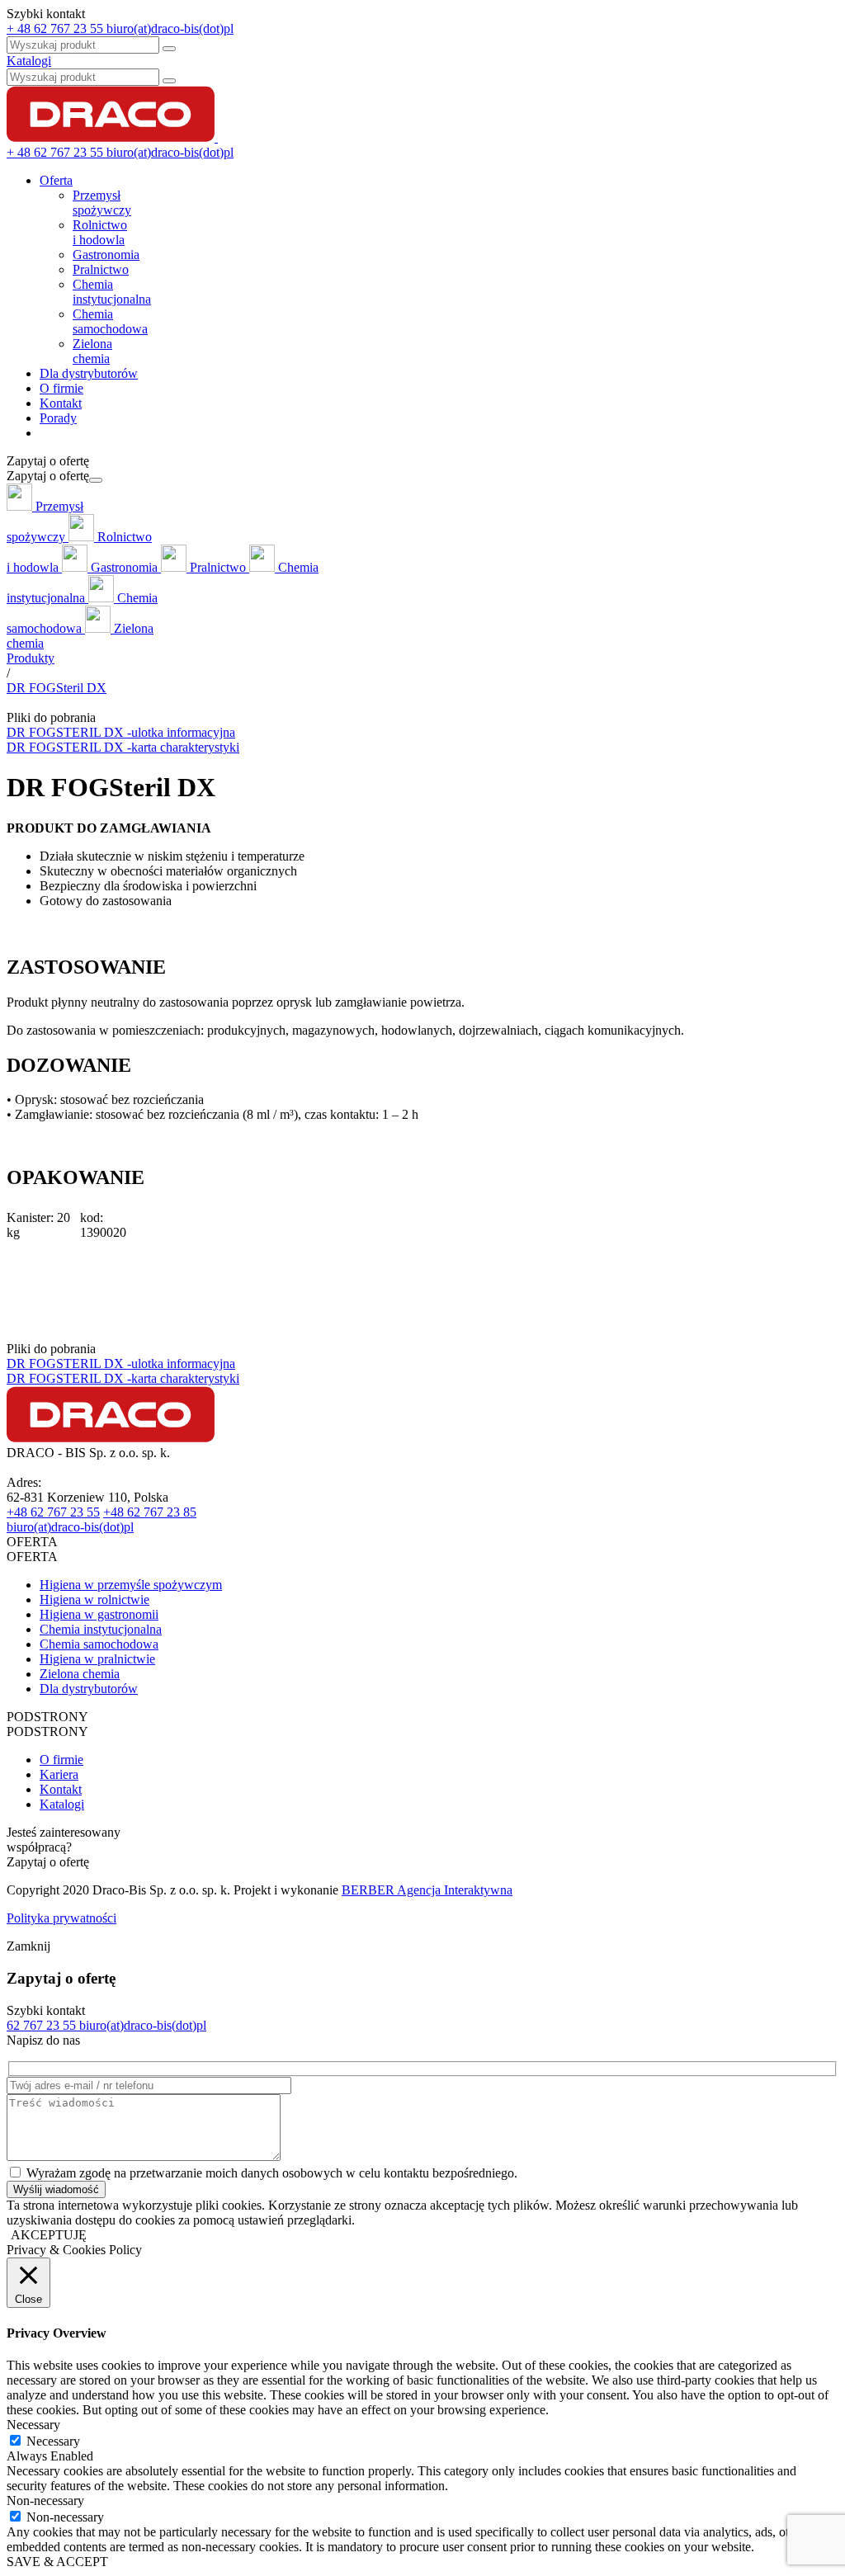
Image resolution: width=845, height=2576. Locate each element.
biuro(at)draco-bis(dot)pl (70, 1527)
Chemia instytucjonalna (101, 1629)
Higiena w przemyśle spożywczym (131, 1585)
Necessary (53, 2441)
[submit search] (169, 81)
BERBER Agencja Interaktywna (427, 1890)
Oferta (56, 180)
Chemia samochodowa (99, 1644)
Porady (58, 418)
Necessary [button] (33, 2425)
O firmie (61, 388)
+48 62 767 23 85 (150, 1512)
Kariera (59, 1774)
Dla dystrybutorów (89, 373)
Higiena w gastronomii (99, 1614)
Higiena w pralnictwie (97, 1659)
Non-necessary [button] (45, 2501)
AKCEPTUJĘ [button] (49, 2235)
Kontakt (61, 403)
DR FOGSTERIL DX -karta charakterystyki (123, 747)
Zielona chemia (80, 1674)
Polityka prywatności (61, 1918)
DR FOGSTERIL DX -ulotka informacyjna (121, 732)
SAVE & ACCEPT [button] (57, 2562)
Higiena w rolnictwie (94, 1599)
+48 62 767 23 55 (53, 1512)
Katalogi (29, 61)
